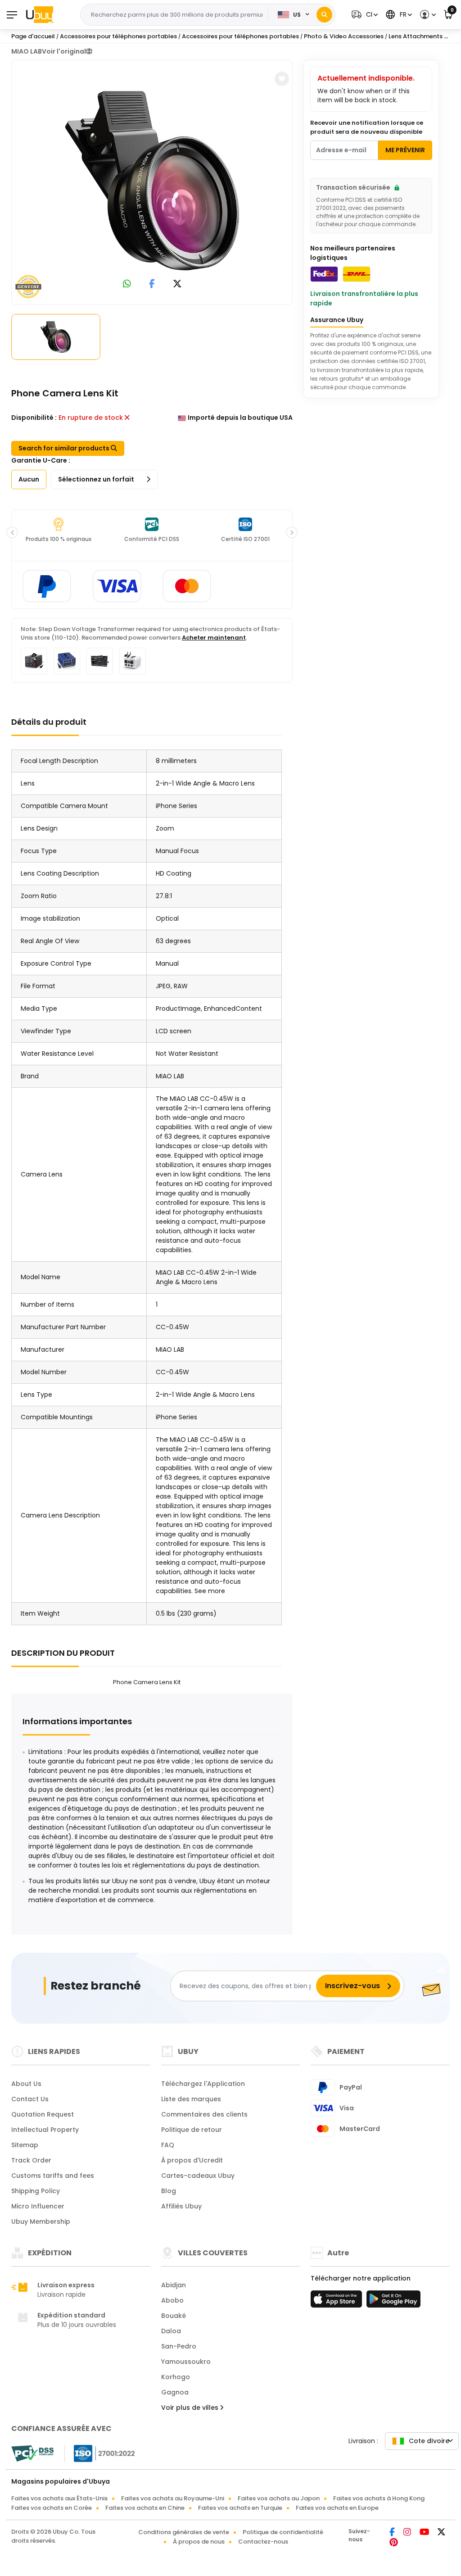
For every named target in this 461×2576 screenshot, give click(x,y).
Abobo (172, 2300)
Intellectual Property (45, 2130)
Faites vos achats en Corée (52, 2508)
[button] (364, 15)
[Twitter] (441, 2533)
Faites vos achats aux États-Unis (59, 2498)
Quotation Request (43, 2114)
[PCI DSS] (32, 2453)
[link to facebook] (152, 284)
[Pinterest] (394, 2543)
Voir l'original (64, 51)
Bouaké (174, 2316)
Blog (169, 2191)
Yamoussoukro (186, 2362)
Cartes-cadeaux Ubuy (198, 2176)
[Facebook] (393, 2533)
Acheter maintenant (214, 638)
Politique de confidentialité (283, 2532)
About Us (26, 2084)
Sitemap (25, 2145)
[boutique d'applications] (338, 2302)
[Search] (324, 15)
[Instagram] (408, 2533)
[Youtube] (425, 2533)
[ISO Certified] (100, 2453)
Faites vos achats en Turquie (240, 2508)
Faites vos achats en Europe (337, 2508)
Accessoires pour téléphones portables (118, 36)
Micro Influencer (38, 2206)
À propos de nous (199, 2542)
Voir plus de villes (191, 2408)
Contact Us (30, 2099)
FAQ (168, 2145)
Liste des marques (191, 2099)
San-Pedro (179, 2346)
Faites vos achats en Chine (145, 2508)
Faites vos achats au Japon (279, 2498)
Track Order (31, 2160)
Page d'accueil (33, 36)
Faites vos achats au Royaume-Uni (173, 2498)
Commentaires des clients (204, 2114)
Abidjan (174, 2285)
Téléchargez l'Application (203, 2084)
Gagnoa (175, 2392)
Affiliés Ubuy (181, 2206)
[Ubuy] (40, 14)
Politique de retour (192, 2130)
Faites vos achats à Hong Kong (379, 2498)
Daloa (171, 2331)
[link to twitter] (177, 284)
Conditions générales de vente (184, 2532)
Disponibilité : (34, 418)
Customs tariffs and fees (53, 2176)
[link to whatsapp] (127, 284)
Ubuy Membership (41, 2222)
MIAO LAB (27, 51)
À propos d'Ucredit (192, 2160)
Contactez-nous (263, 2542)
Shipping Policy (36, 2191)
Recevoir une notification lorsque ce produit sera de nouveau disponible (367, 127)
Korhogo (176, 2377)
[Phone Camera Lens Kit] (152, 181)
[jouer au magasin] (393, 2302)
